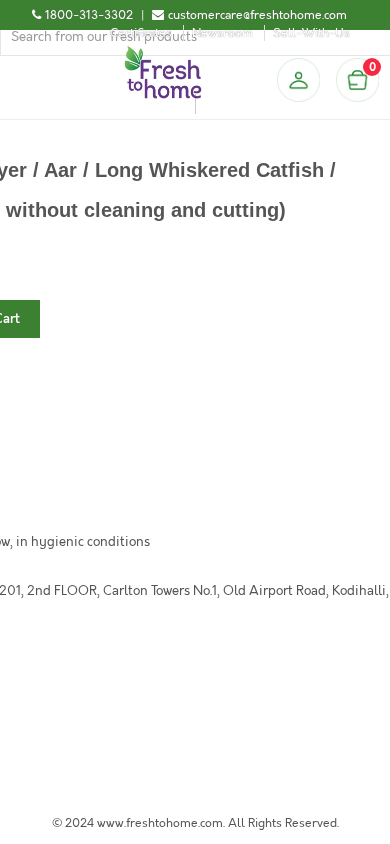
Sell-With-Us (311, 33)
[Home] (163, 54)
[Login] (298, 80)
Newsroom (222, 33)
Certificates (141, 33)
